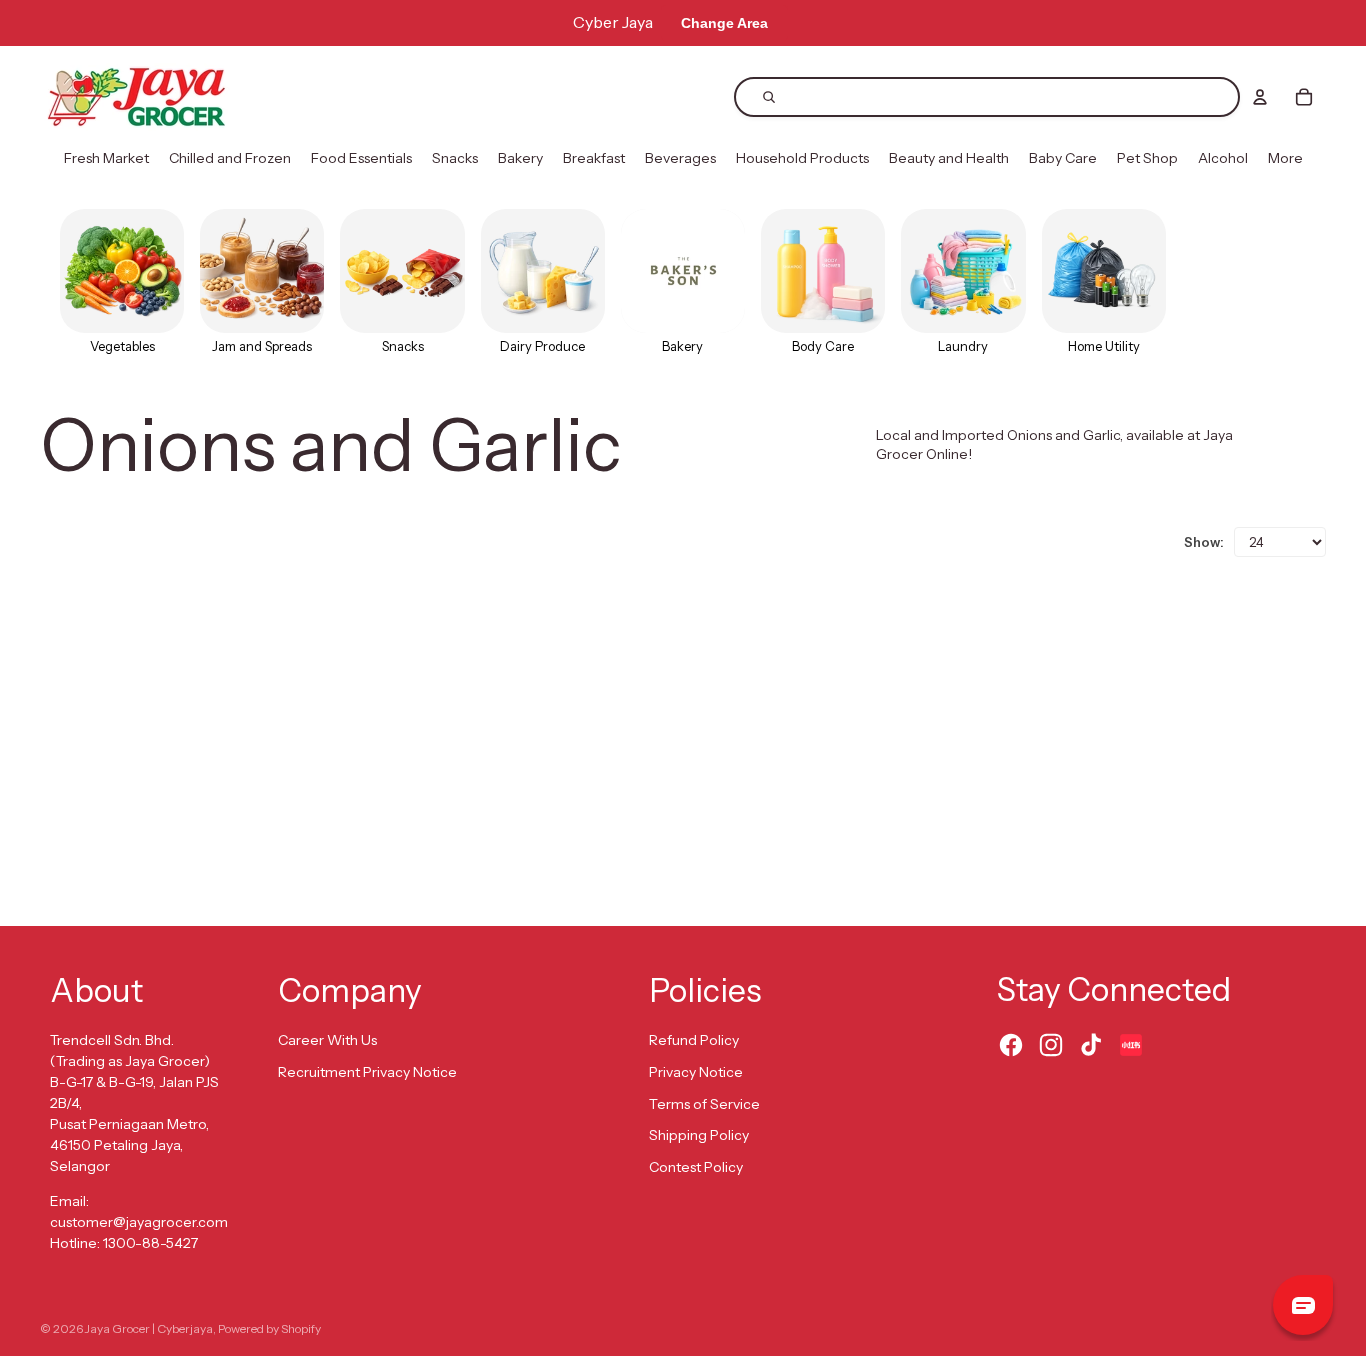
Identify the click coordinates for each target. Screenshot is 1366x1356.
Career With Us (327, 1040)
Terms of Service (704, 1104)
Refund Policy (694, 1040)
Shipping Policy (699, 1135)
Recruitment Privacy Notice (367, 1072)
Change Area (724, 23)
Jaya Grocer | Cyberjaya (149, 1328)
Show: (1204, 542)
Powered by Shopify (269, 1328)
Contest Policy (696, 1167)
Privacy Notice (696, 1072)
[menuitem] (106, 159)
